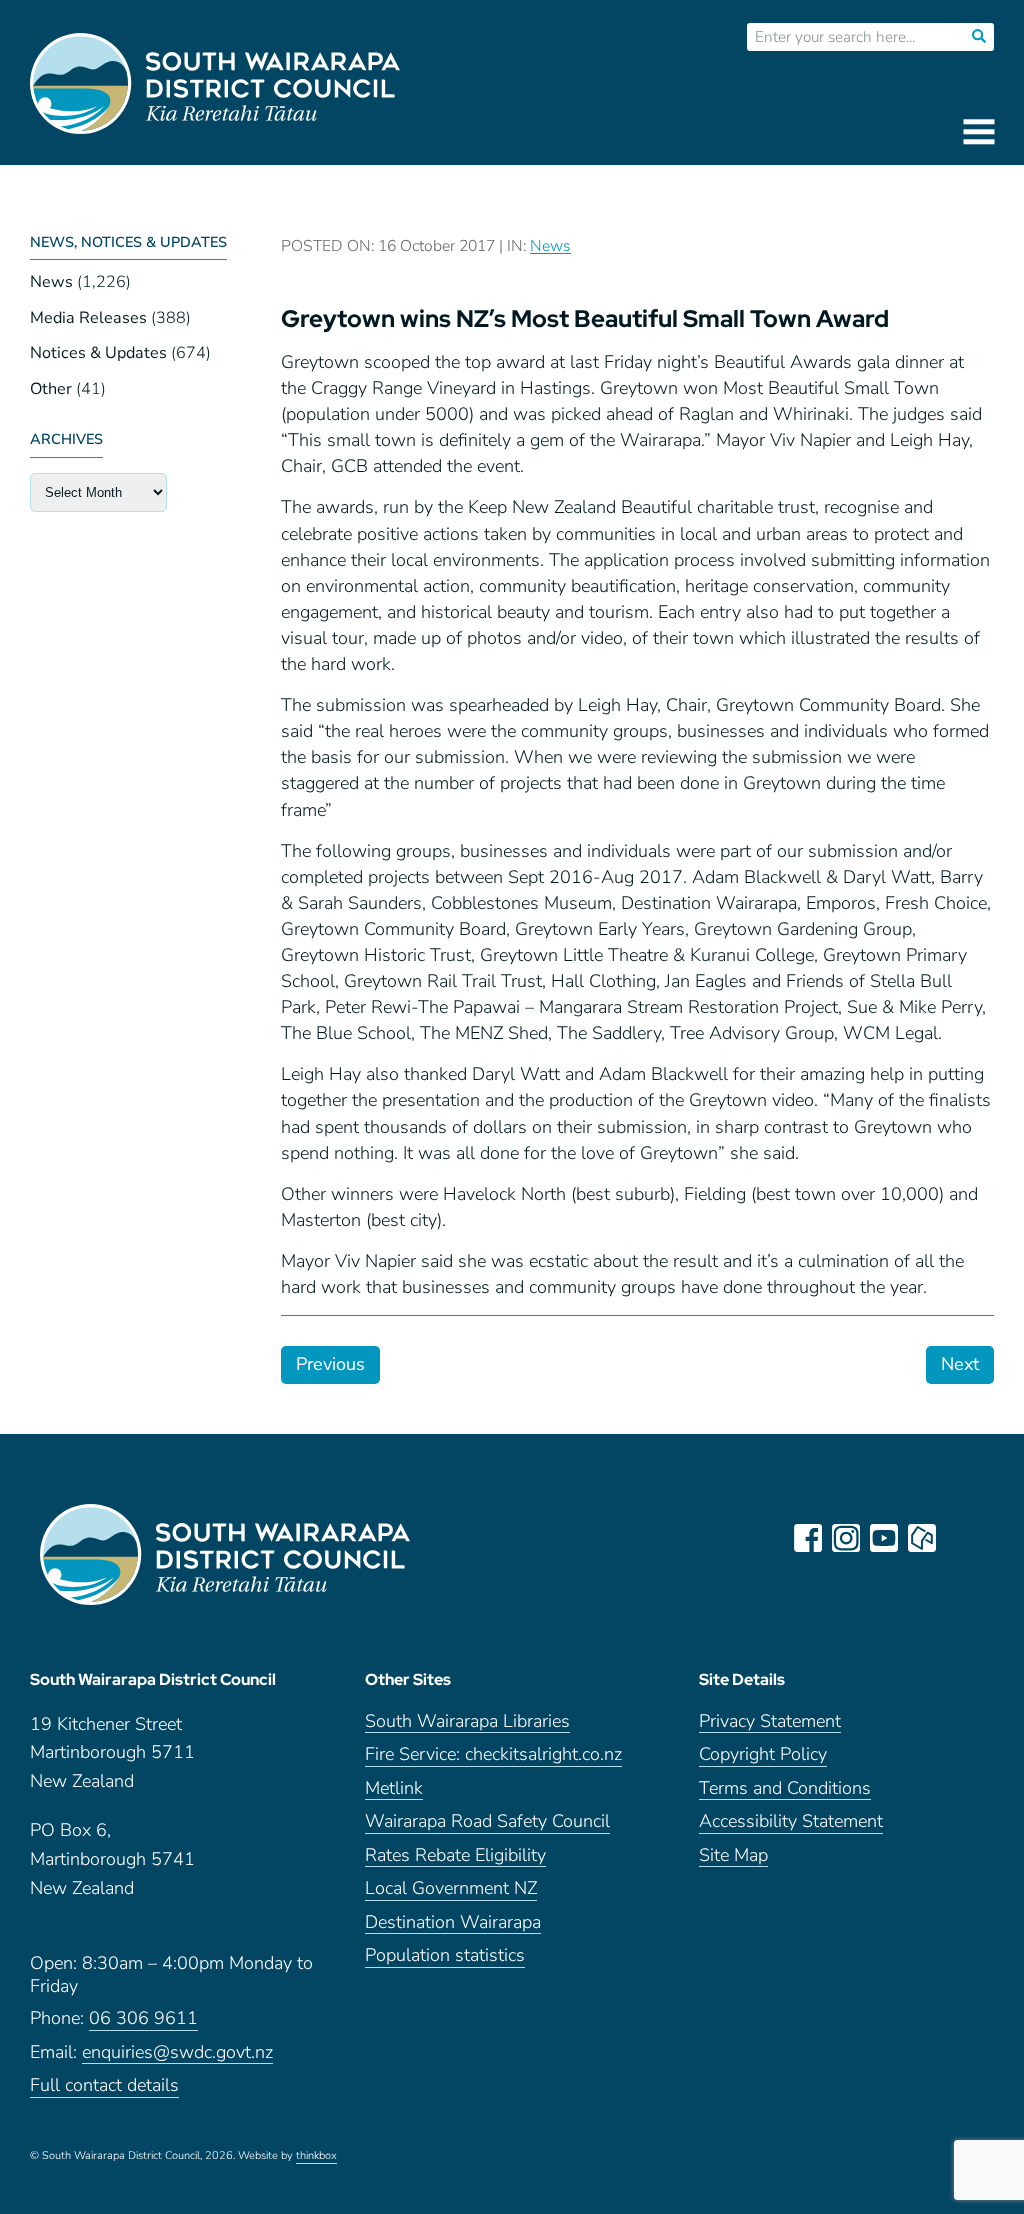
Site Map (733, 1855)
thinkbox (316, 2156)
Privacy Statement (770, 1721)
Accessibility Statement (791, 1821)
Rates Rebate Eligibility (455, 1855)
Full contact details (104, 2085)
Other (51, 389)
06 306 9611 (143, 2018)
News (51, 282)
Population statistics (445, 1955)
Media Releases (88, 318)
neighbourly (922, 1538)
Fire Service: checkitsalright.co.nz (493, 1754)
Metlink (394, 1788)
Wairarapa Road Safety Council (487, 1821)
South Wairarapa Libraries (467, 1721)
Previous (330, 1364)
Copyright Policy (763, 1754)
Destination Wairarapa (453, 1922)
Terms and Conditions (785, 1788)
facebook (808, 1538)
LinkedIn (960, 1538)
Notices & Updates (98, 353)
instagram (846, 1538)
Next (960, 1364)
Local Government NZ (451, 1888)
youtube (884, 1538)
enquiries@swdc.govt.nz (177, 2052)
